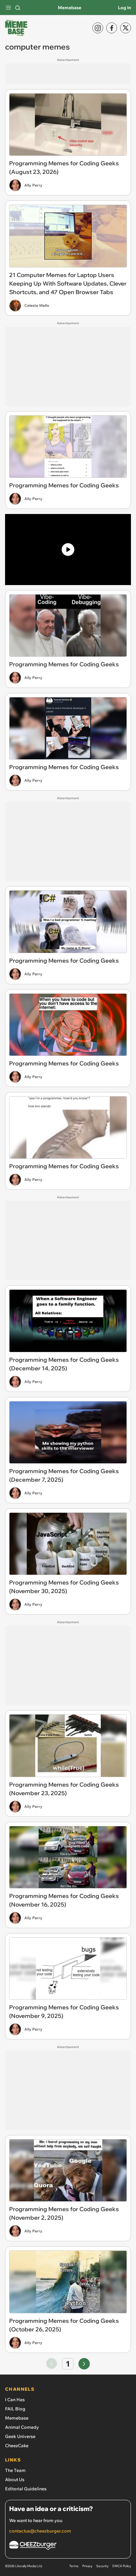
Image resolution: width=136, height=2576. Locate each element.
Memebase (70, 8)
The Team (15, 2470)
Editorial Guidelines (26, 2489)
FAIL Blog (15, 2409)
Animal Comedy (22, 2427)
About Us (15, 2480)
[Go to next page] (84, 2364)
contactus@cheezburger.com (40, 2531)
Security (102, 2566)
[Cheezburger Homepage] (68, 2546)
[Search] (18, 8)
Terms (74, 2566)
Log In (124, 8)
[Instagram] (98, 28)
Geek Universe (20, 2436)
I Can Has (15, 2400)
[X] (126, 28)
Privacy (87, 2566)
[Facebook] (112, 28)
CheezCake (17, 2446)
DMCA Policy (122, 2566)
